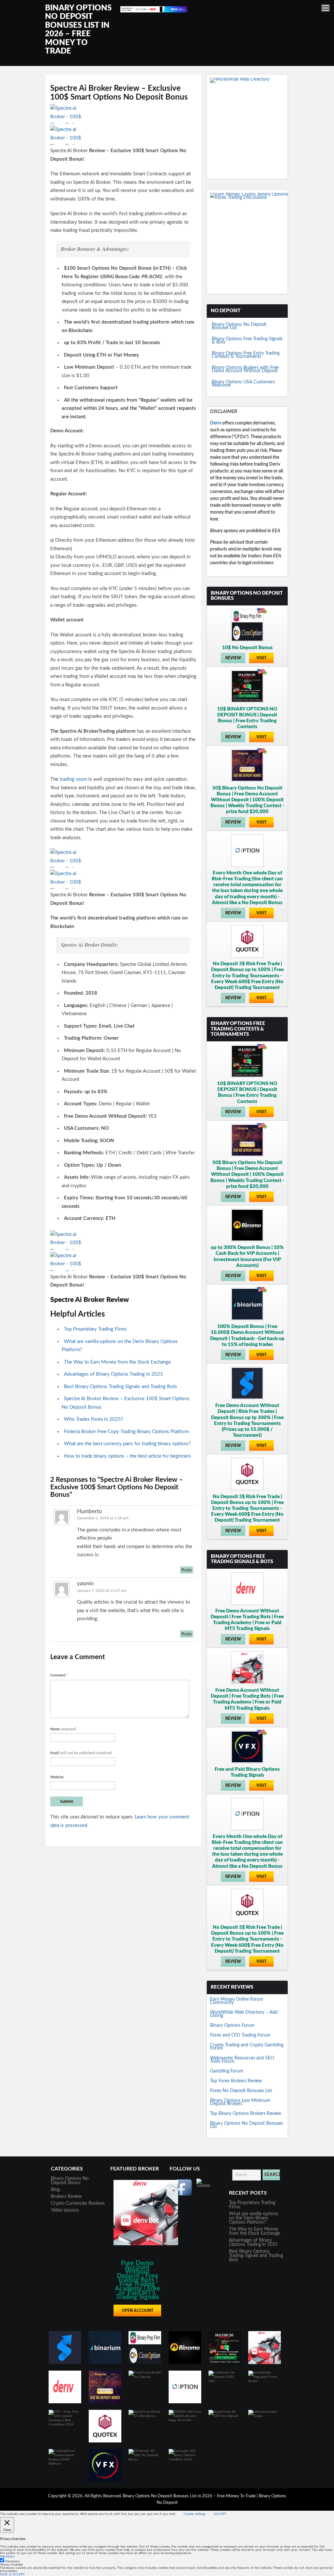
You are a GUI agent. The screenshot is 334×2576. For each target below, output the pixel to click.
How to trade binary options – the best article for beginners (128, 1456)
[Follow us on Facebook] (184, 2187)
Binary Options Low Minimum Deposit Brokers (240, 2102)
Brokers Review (66, 2197)
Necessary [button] (7, 2556)
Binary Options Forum (232, 2025)
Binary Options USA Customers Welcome (243, 384)
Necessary (13, 2561)
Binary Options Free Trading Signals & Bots (247, 341)
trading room (73, 779)
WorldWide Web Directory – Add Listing (244, 2014)
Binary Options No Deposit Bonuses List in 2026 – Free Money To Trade (190, 2496)
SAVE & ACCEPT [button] (12, 2574)
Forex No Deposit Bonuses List (241, 2091)
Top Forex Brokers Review (236, 2081)
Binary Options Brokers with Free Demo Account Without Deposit (245, 369)
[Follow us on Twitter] (205, 2187)
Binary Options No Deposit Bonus (70, 2181)
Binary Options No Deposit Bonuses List (239, 326)
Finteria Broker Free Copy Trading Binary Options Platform (126, 1432)
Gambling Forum (227, 2071)
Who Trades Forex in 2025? (94, 1419)
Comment (59, 1675)
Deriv (216, 423)
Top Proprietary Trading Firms (95, 1329)
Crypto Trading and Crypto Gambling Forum (247, 2047)
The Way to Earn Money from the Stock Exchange (117, 1362)
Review (233, 658)
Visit (261, 658)
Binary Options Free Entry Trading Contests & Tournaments (246, 355)
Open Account (137, 2311)
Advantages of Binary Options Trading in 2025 (114, 1374)
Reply (187, 1570)
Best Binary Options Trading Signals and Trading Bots (121, 1387)
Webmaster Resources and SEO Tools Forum (242, 2060)
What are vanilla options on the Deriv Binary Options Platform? (254, 2218)
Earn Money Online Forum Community (237, 2001)
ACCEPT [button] (220, 2514)
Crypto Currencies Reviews (78, 2203)
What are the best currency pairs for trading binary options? (127, 1444)
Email (81, 1753)
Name (63, 1729)
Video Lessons (65, 2210)
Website (57, 1777)
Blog (55, 2190)
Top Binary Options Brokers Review (246, 2114)
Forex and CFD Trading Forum (240, 2035)
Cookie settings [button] (195, 2514)
